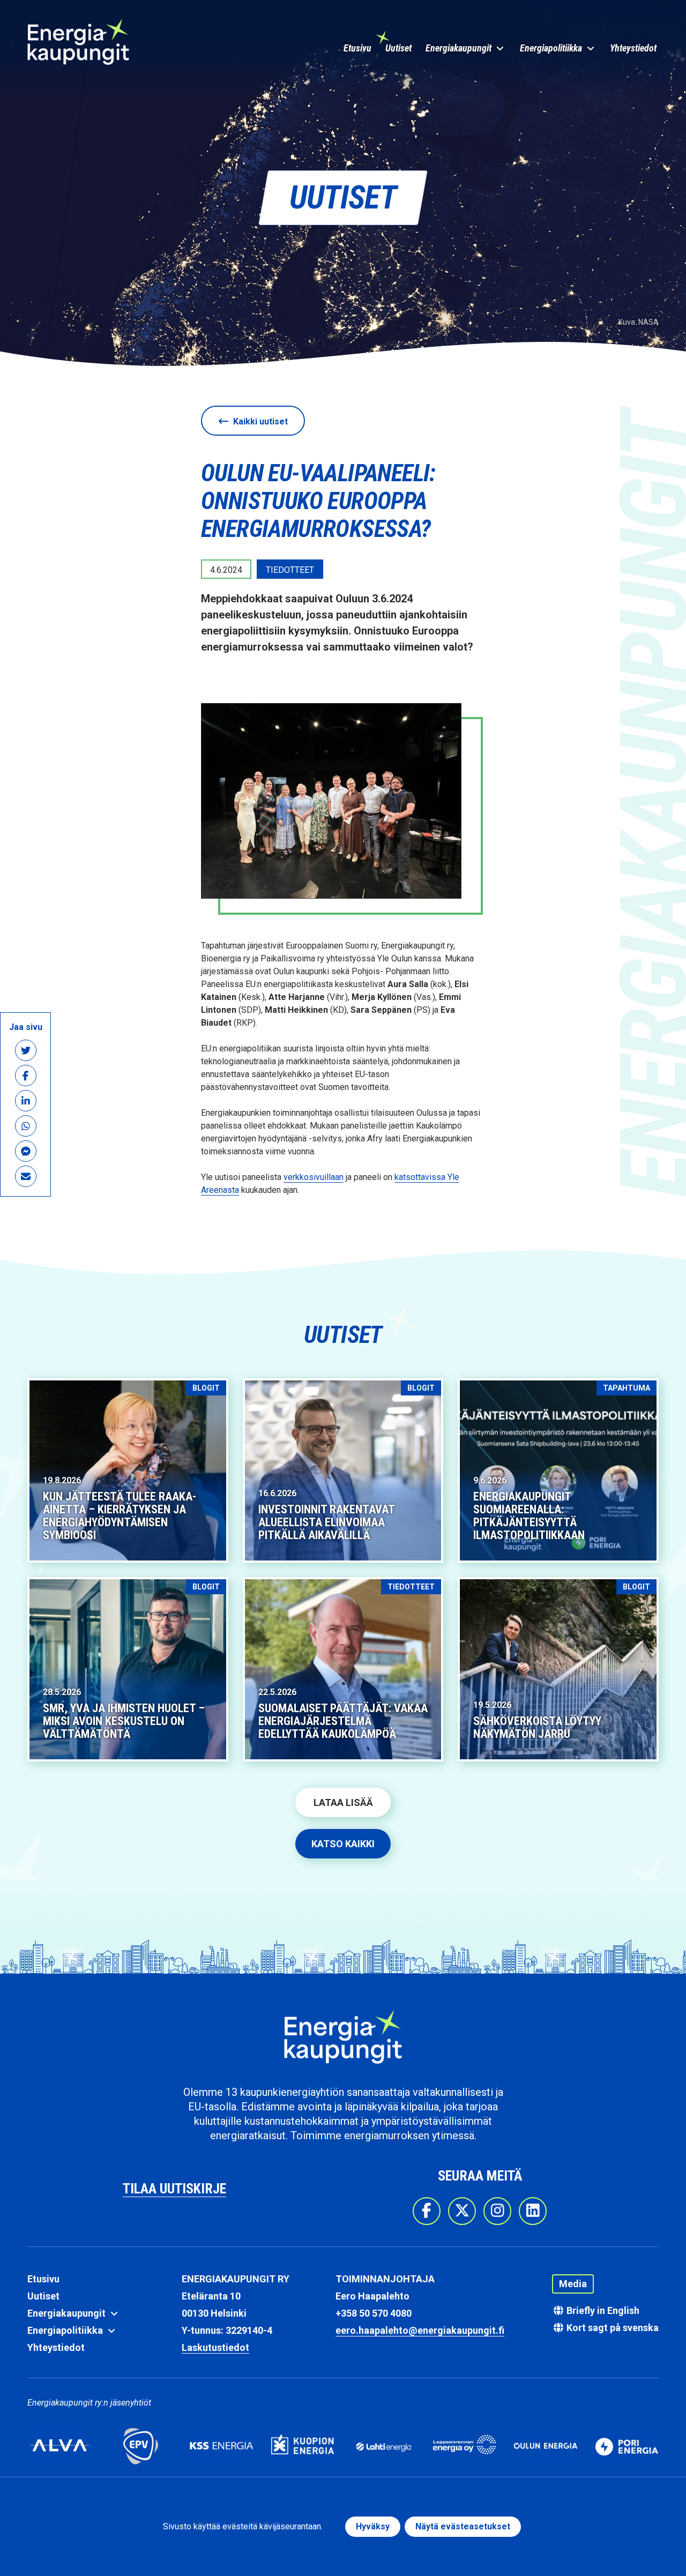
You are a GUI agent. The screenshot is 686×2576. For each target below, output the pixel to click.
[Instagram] (497, 2211)
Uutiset (398, 48)
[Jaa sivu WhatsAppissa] (25, 1126)
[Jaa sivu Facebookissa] (25, 1076)
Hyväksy (373, 2526)
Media (573, 2284)
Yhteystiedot (633, 48)
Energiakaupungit (460, 48)
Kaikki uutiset (259, 421)
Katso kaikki (343, 1844)
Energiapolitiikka (552, 48)
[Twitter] (462, 2211)
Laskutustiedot (215, 2347)
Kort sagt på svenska (612, 2328)
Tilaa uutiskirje (174, 2189)
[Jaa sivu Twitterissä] (25, 1051)
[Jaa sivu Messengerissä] (25, 1151)
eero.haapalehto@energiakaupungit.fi (420, 2330)
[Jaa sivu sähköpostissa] (25, 1177)
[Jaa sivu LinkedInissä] (25, 1101)
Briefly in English (602, 2310)
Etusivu (357, 48)
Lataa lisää (343, 1802)
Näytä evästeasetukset (463, 2526)
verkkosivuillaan (314, 1177)
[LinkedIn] (533, 2211)
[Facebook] (427, 2211)
